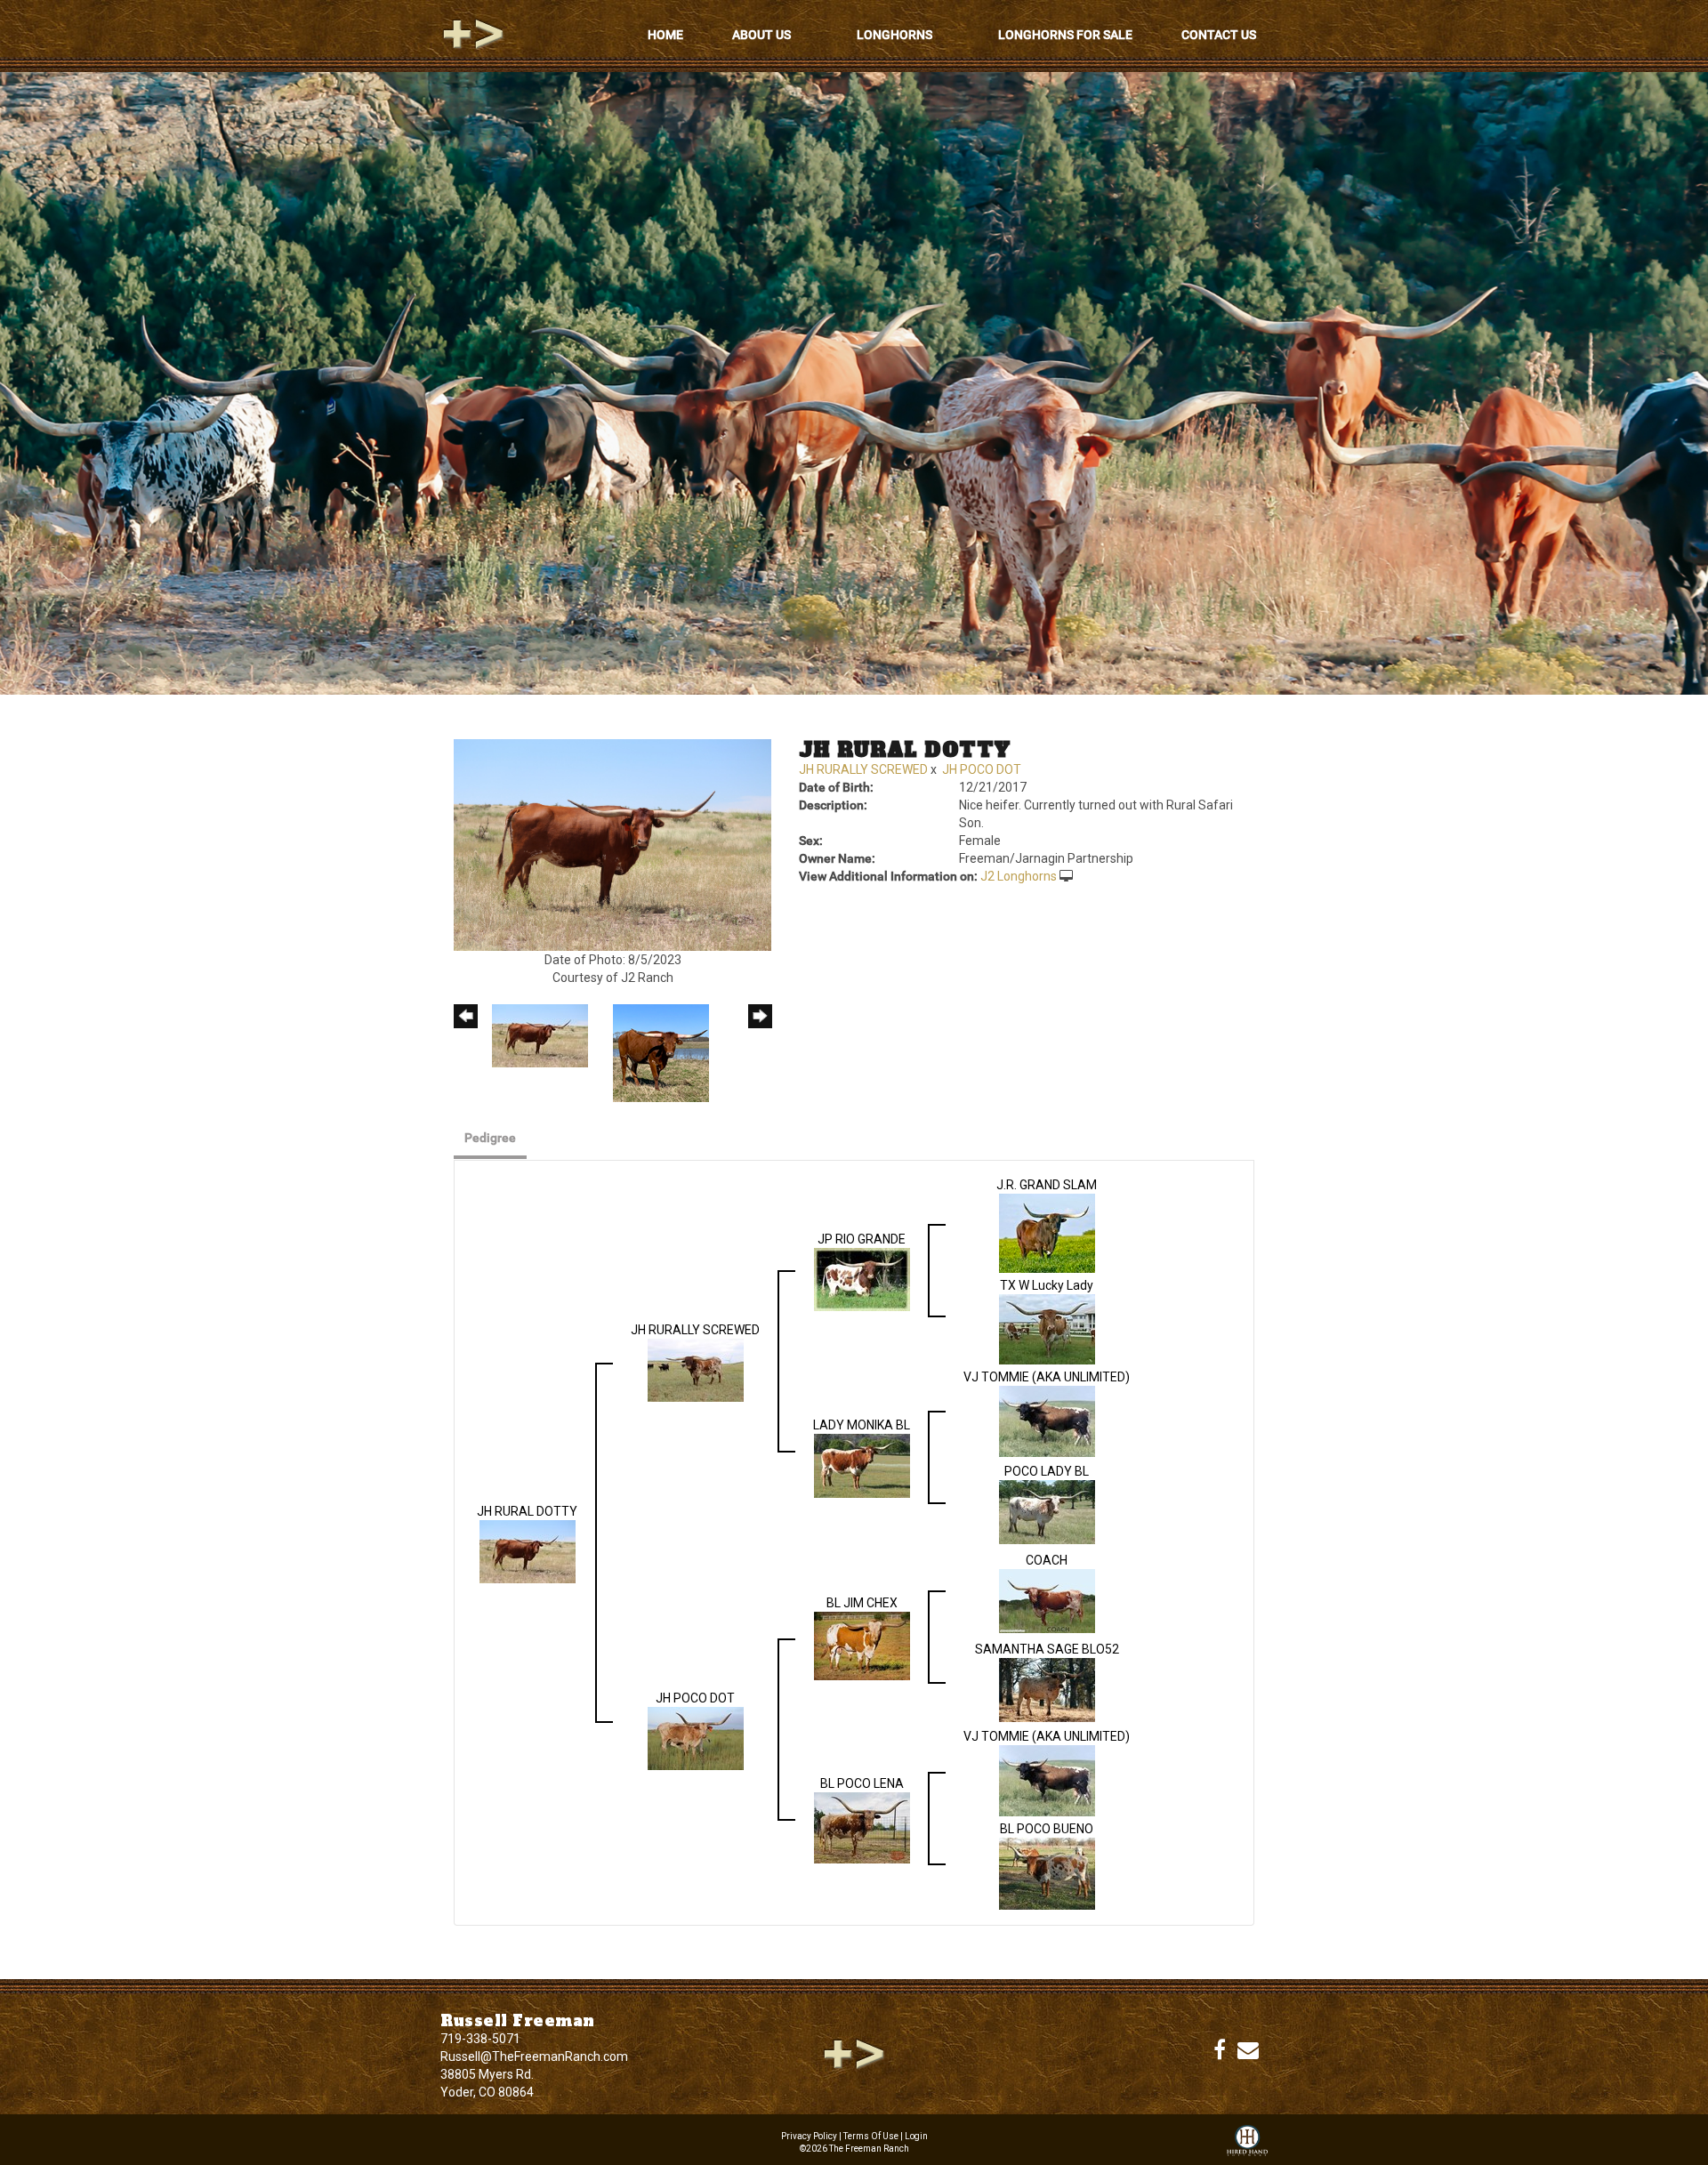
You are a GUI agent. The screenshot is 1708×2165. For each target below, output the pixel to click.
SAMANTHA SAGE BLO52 (1047, 1649)
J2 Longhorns (1019, 876)
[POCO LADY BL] (1047, 1511)
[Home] (854, 2053)
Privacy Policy (809, 2136)
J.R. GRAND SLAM (1047, 1185)
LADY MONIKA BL (862, 1425)
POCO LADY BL (1047, 1471)
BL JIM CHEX (862, 1603)
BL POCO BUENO (1047, 1829)
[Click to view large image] (612, 844)
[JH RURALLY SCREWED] (696, 1369)
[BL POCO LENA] (862, 1826)
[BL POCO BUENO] (1047, 1872)
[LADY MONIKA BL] (862, 1465)
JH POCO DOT (982, 769)
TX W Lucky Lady (1047, 1285)
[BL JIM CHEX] (862, 1645)
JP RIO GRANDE (862, 1239)
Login (916, 2136)
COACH (1047, 1560)
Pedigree (490, 1138)
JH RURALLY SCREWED (863, 769)
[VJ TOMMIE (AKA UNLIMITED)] (1047, 1421)
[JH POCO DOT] (696, 1737)
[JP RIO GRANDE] (862, 1278)
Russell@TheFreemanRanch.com (534, 2056)
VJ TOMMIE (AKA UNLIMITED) (1047, 1377)
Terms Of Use (871, 2136)
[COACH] (1047, 1600)
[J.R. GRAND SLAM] (1047, 1232)
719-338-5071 (480, 2039)
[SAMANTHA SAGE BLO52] (1047, 1689)
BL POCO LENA (862, 1783)
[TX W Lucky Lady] (1047, 1328)
